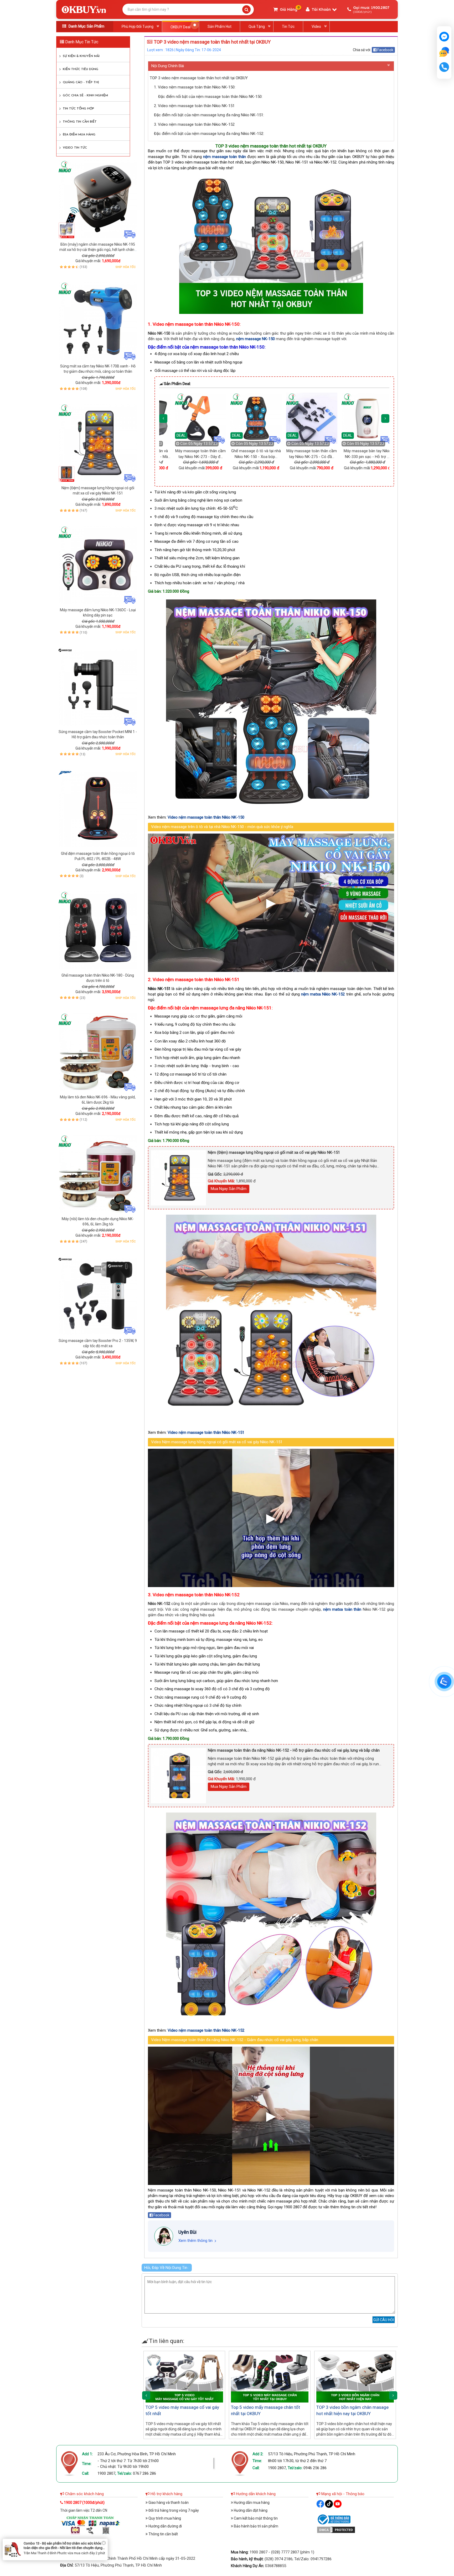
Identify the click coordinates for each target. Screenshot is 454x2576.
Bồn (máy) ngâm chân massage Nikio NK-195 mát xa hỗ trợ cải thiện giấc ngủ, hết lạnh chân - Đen (98, 250)
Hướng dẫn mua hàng (251, 2503)
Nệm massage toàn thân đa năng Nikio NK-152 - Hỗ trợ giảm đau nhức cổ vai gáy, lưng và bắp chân (294, 1750)
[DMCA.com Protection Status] (336, 2529)
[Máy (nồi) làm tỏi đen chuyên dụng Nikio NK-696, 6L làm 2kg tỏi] (98, 1174)
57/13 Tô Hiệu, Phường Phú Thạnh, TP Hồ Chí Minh (312, 2454)
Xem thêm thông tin (195, 2241)
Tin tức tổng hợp (78, 109)
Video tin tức (75, 148)
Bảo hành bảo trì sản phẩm (256, 2526)
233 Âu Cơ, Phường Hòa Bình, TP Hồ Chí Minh (137, 2454)
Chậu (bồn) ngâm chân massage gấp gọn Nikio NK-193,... (248, 457)
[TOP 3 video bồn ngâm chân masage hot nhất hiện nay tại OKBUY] (355, 2378)
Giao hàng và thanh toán (168, 2503)
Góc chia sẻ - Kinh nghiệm (85, 96)
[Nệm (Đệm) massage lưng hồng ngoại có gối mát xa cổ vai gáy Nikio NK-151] (98, 443)
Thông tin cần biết (80, 122)
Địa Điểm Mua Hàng (79, 135)
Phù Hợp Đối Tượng (138, 27)
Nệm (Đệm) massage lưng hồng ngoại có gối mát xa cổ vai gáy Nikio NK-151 (274, 1152)
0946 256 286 (315, 2468)
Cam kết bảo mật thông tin (255, 2518)
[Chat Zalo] (444, 1682)
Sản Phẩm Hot (220, 27)
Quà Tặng (257, 27)
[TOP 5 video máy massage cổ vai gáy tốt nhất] (184, 2378)
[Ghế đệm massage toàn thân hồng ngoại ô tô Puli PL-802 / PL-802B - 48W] (98, 808)
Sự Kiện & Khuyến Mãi (81, 56)
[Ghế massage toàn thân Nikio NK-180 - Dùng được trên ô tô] (98, 930)
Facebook (385, 50)
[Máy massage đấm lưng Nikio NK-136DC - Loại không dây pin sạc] (98, 565)
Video (316, 27)
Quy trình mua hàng (164, 2518)
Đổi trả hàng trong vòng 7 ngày (173, 2510)
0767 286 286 (145, 2473)
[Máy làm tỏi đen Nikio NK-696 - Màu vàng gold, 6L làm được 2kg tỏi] (98, 1052)
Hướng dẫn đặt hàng (250, 2510)
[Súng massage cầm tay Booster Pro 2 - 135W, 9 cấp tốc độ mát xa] (98, 1295)
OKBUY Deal (180, 27)
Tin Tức (288, 27)
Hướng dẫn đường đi (165, 2526)
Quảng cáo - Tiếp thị (81, 82)
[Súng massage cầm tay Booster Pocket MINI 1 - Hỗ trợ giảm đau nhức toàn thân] (98, 687)
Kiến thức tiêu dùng (81, 69)
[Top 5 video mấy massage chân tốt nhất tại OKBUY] (270, 2378)
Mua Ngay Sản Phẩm (229, 1189)
